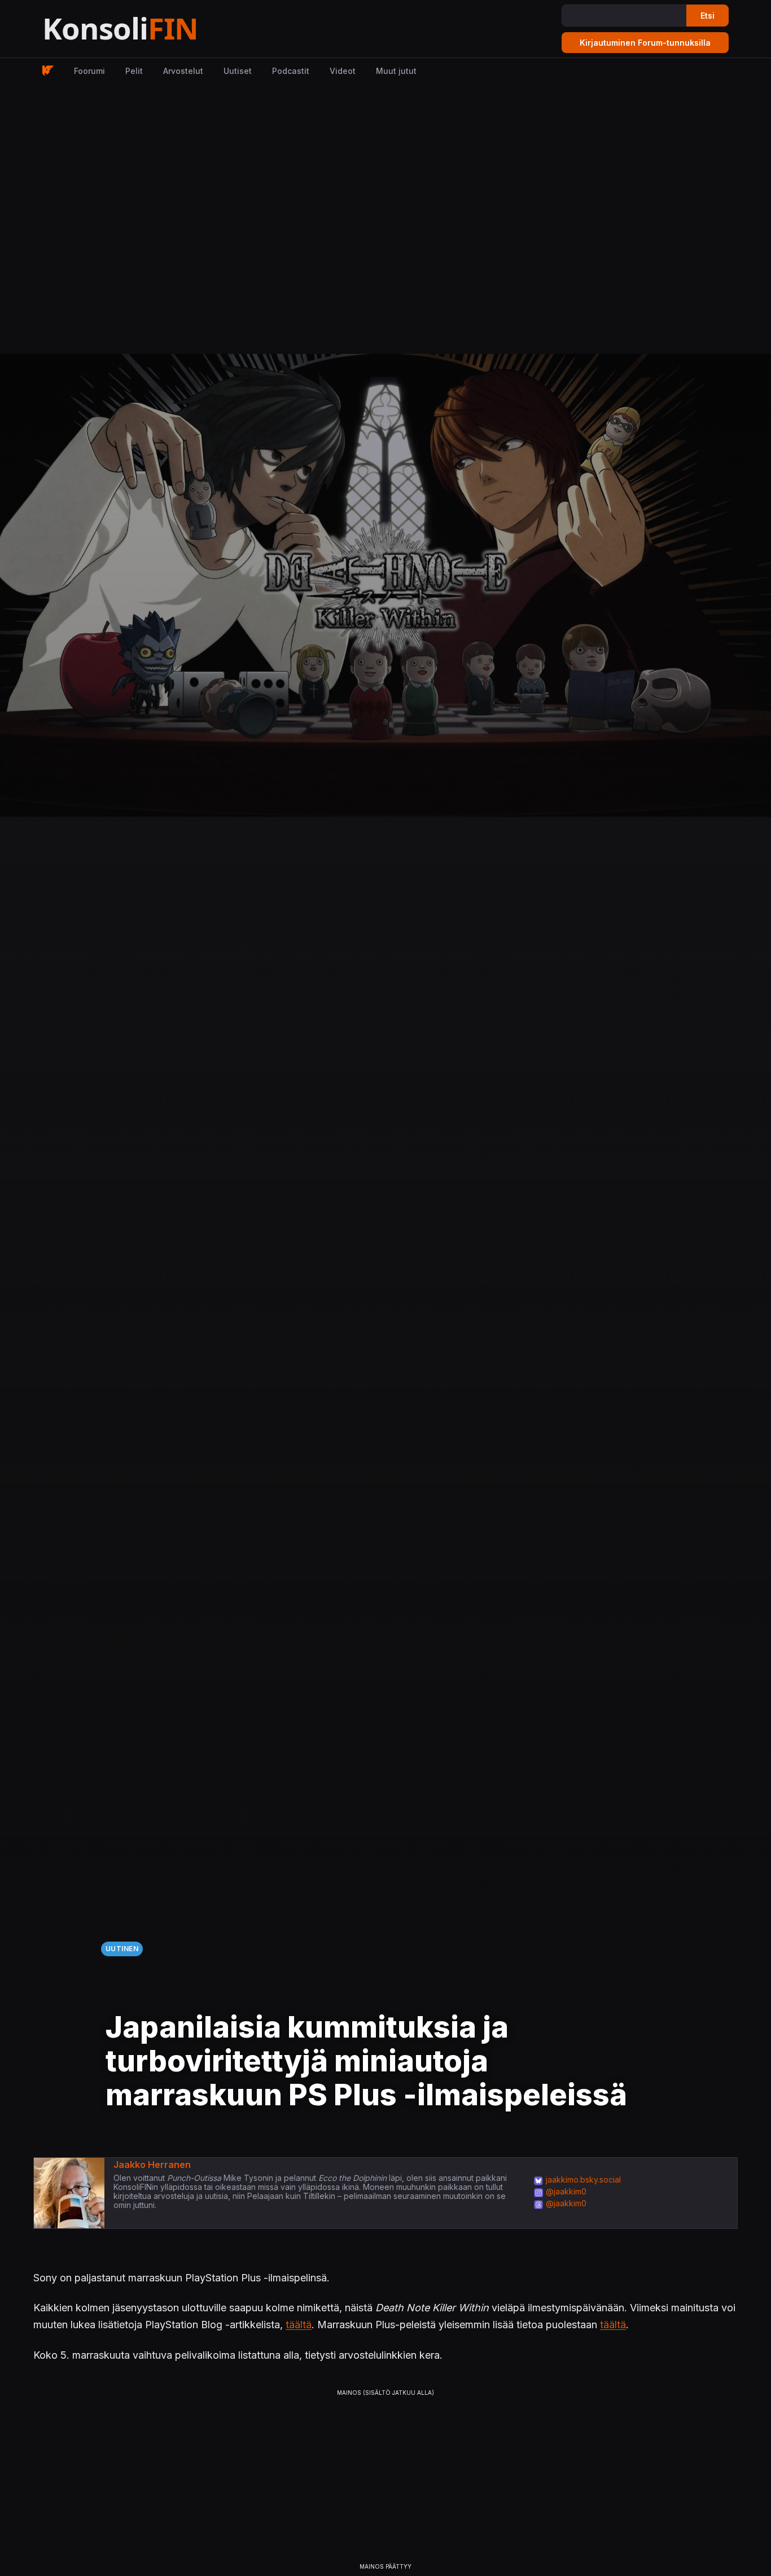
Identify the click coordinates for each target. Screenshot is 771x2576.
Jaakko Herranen (152, 2165)
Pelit (134, 71)
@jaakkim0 (566, 2191)
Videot (343, 71)
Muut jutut (396, 71)
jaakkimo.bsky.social (583, 2179)
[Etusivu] (148, 29)
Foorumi (89, 71)
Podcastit (291, 71)
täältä (299, 2325)
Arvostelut (183, 71)
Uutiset (238, 71)
